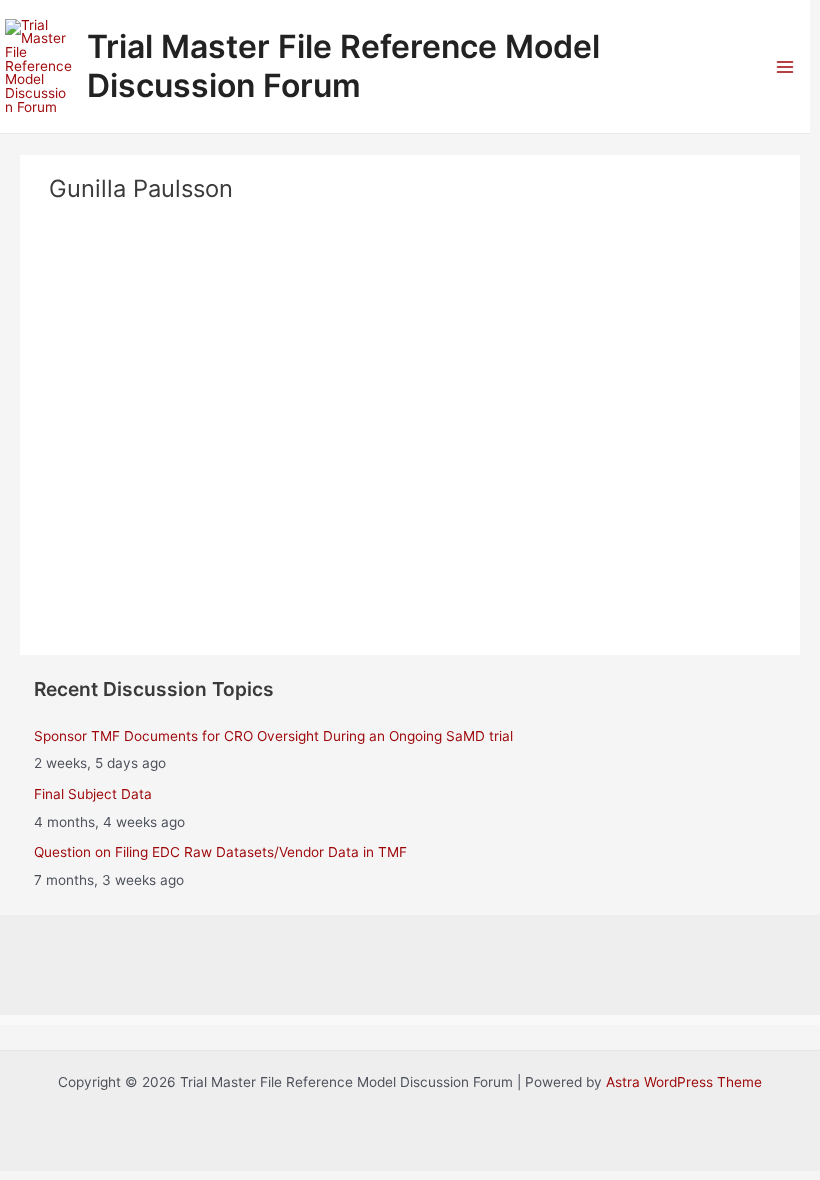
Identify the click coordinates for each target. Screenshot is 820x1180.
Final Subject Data (93, 794)
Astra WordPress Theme (684, 1082)
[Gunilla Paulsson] (410, 319)
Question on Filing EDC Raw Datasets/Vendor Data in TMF (220, 852)
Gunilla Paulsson (410, 440)
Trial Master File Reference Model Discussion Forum (343, 65)
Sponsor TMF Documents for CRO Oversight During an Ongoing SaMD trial (273, 736)
